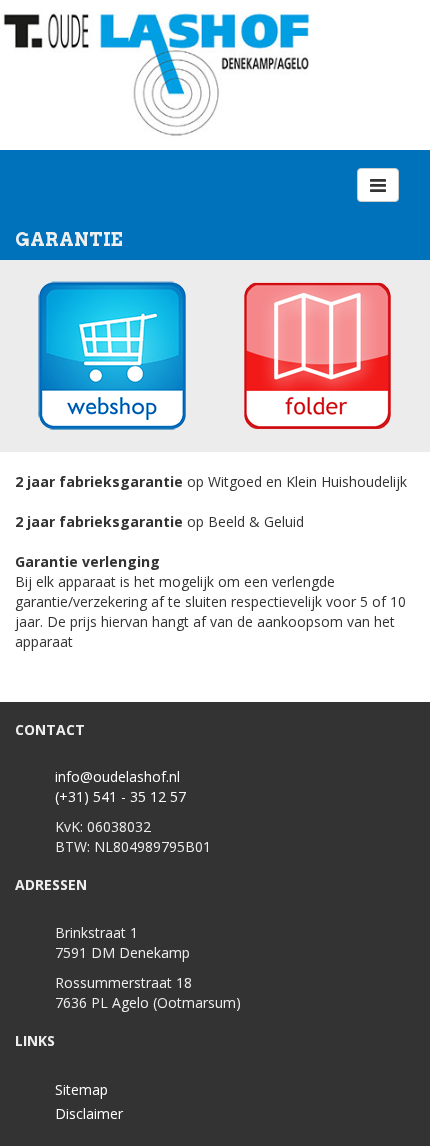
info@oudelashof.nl (117, 776)
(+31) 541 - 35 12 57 (120, 796)
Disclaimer (89, 1113)
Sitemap (81, 1089)
